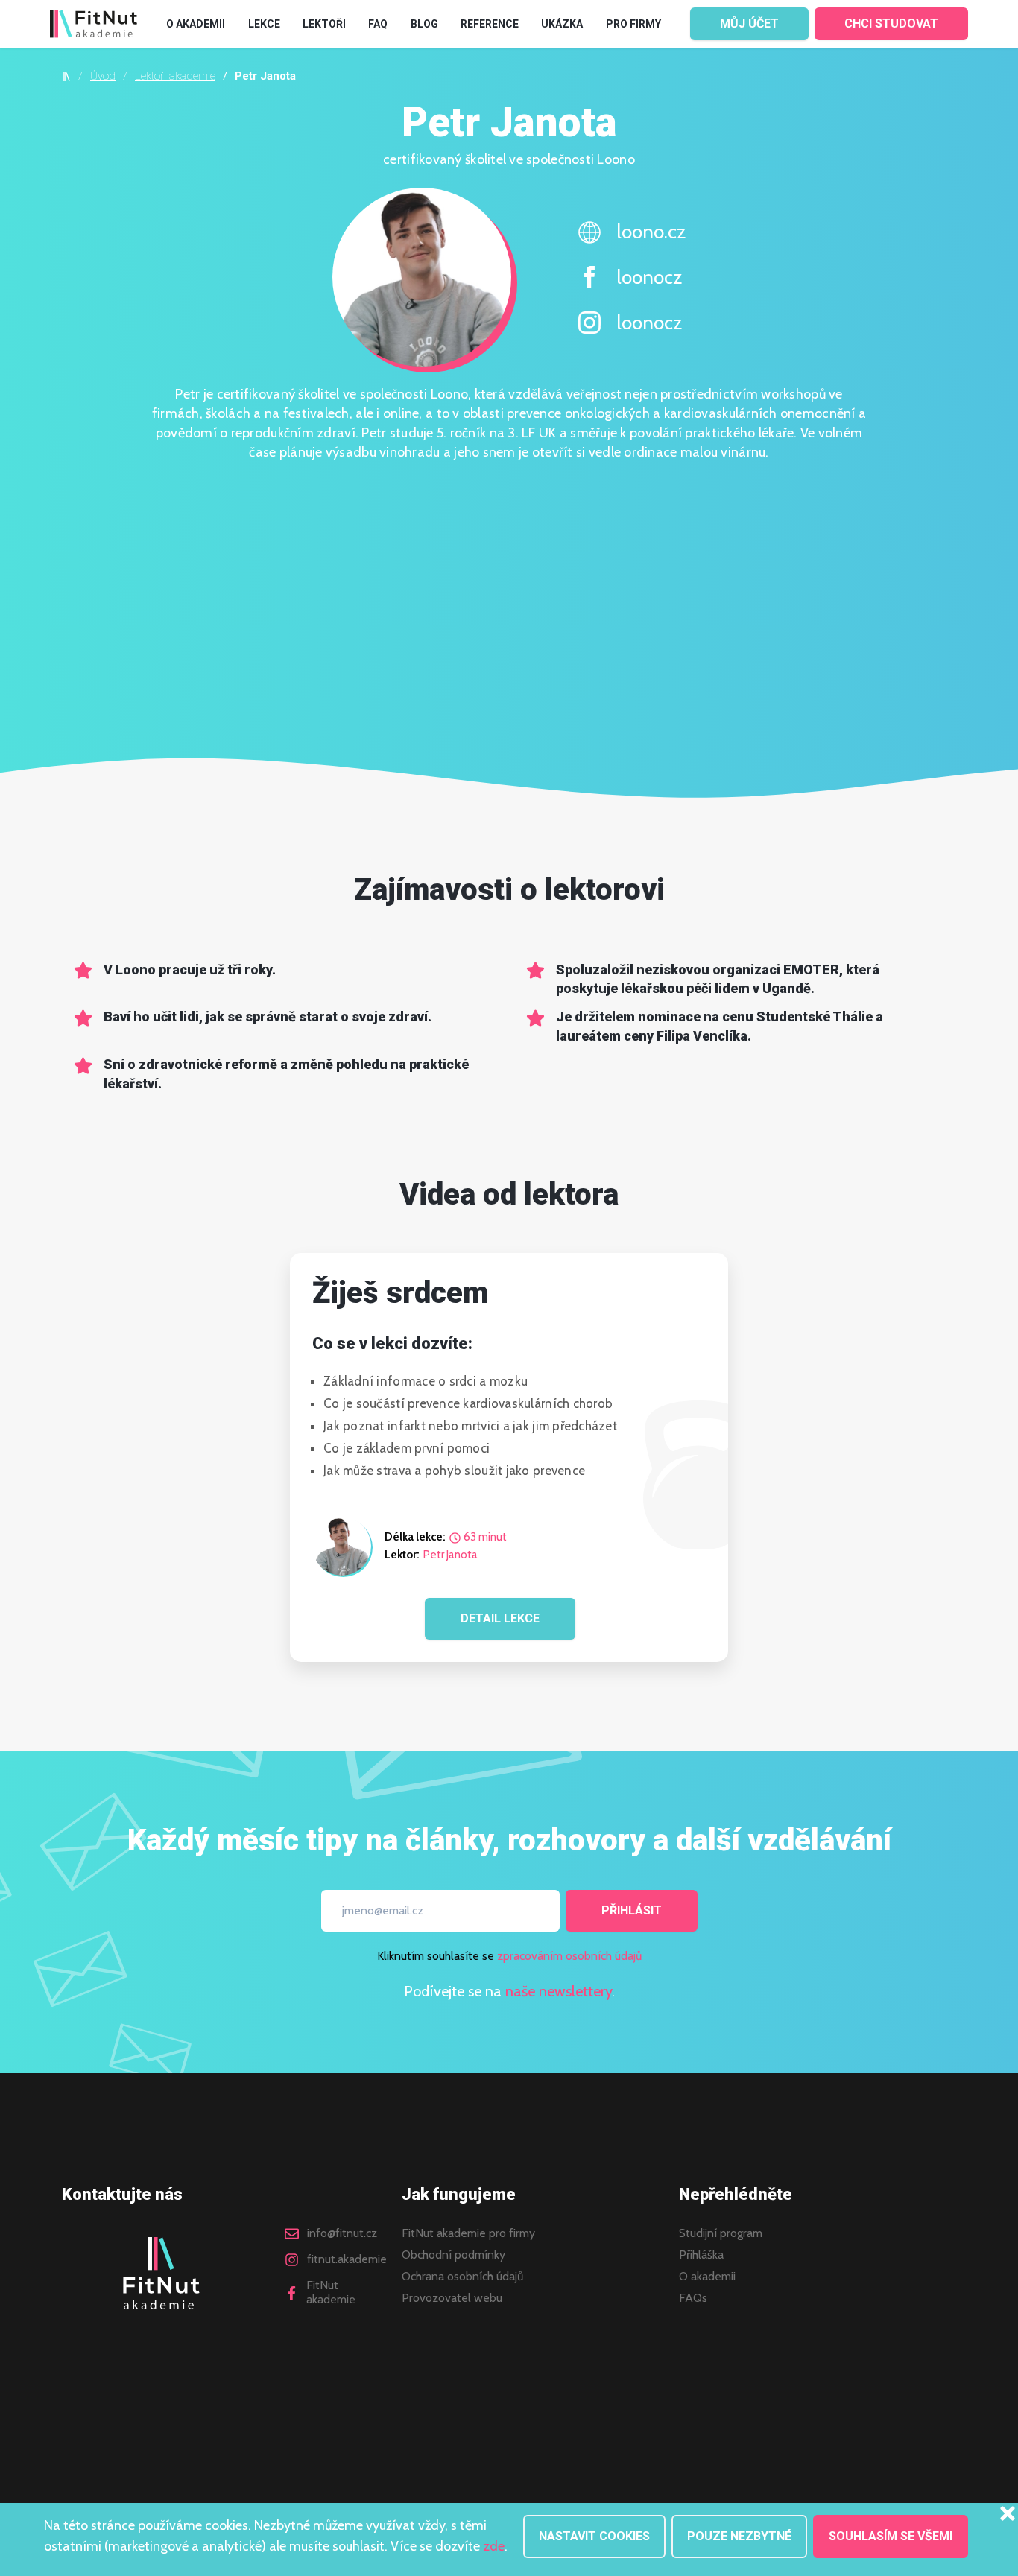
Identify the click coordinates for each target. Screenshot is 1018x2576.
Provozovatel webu (452, 2298)
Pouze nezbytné (739, 2536)
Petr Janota (450, 1555)
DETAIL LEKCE (500, 1618)
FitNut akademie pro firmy (468, 2233)
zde (494, 2546)
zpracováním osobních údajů (569, 1956)
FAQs (693, 2298)
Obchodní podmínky (453, 2255)
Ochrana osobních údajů (462, 2277)
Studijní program (721, 2233)
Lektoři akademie (175, 76)
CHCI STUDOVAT (891, 23)
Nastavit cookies (594, 2536)
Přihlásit (632, 1910)
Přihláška (701, 2255)
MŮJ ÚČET (749, 23)
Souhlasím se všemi (891, 2536)
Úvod (103, 76)
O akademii (707, 2277)
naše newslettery (559, 1991)
